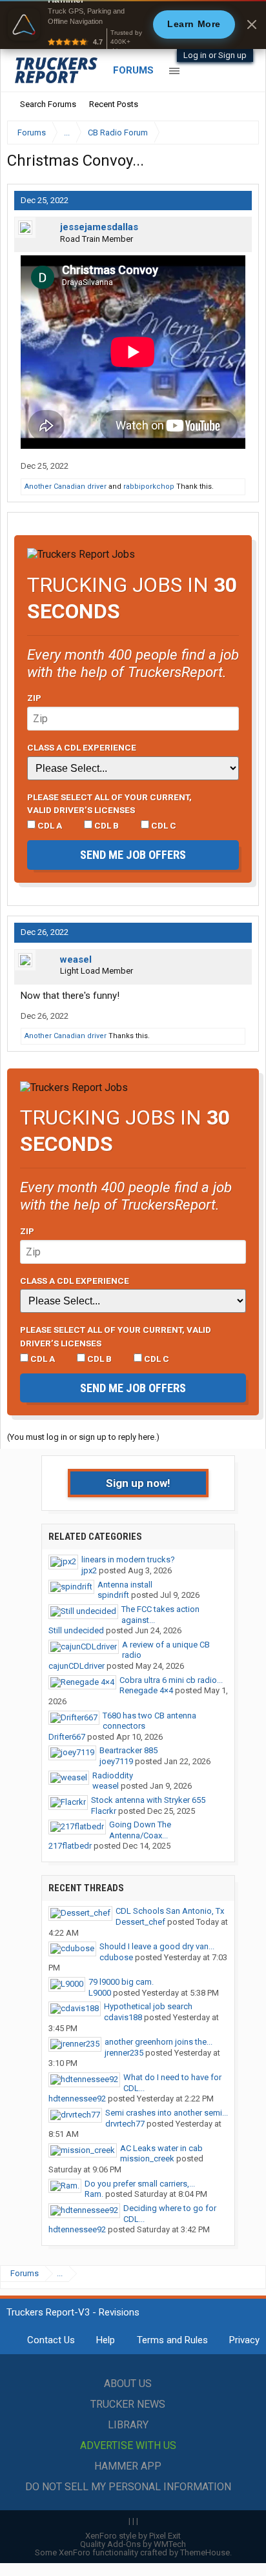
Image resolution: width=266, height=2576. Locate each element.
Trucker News (128, 2404)
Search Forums (48, 104)
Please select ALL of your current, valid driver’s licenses (109, 803)
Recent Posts (114, 104)
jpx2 (89, 1570)
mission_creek (147, 2158)
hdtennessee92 (77, 2099)
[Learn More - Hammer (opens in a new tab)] (133, 25)
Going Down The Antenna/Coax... (140, 1830)
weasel (76, 959)
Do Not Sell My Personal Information (128, 2487)
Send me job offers (133, 855)
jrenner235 (124, 2053)
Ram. (94, 2194)
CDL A (49, 825)
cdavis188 (123, 2017)
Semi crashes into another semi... (167, 2113)
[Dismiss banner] (252, 25)
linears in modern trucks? (128, 1559)
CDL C (163, 825)
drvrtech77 (125, 2124)
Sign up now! (138, 1483)
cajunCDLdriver (77, 1666)
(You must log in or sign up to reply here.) (83, 1437)
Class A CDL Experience (82, 747)
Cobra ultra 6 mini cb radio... (171, 1680)
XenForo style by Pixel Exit (133, 2536)
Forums (133, 70)
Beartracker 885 (128, 1750)
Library (128, 2425)
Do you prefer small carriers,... (140, 2184)
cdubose (116, 1957)
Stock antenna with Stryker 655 (148, 1800)
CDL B (106, 825)
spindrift (113, 1595)
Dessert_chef (140, 1922)
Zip (34, 698)
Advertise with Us (128, 2445)
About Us (128, 2384)
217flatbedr (70, 1846)
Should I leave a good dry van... (157, 1946)
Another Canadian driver (66, 487)
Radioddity (113, 1775)
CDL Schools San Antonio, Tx (170, 1911)
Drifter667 (67, 1737)
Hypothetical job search (148, 2006)
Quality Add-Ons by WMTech (133, 2544)
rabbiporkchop (149, 487)
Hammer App (128, 2466)
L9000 (100, 1993)
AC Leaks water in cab (161, 2148)
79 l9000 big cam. (121, 1982)
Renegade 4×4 (146, 1690)
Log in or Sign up (215, 55)
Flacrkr (104, 1811)
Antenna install (125, 1585)
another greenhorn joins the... (159, 2042)
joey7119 (116, 1761)
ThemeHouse (205, 2552)
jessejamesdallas (99, 227)
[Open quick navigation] (240, 133)
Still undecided (76, 1630)
